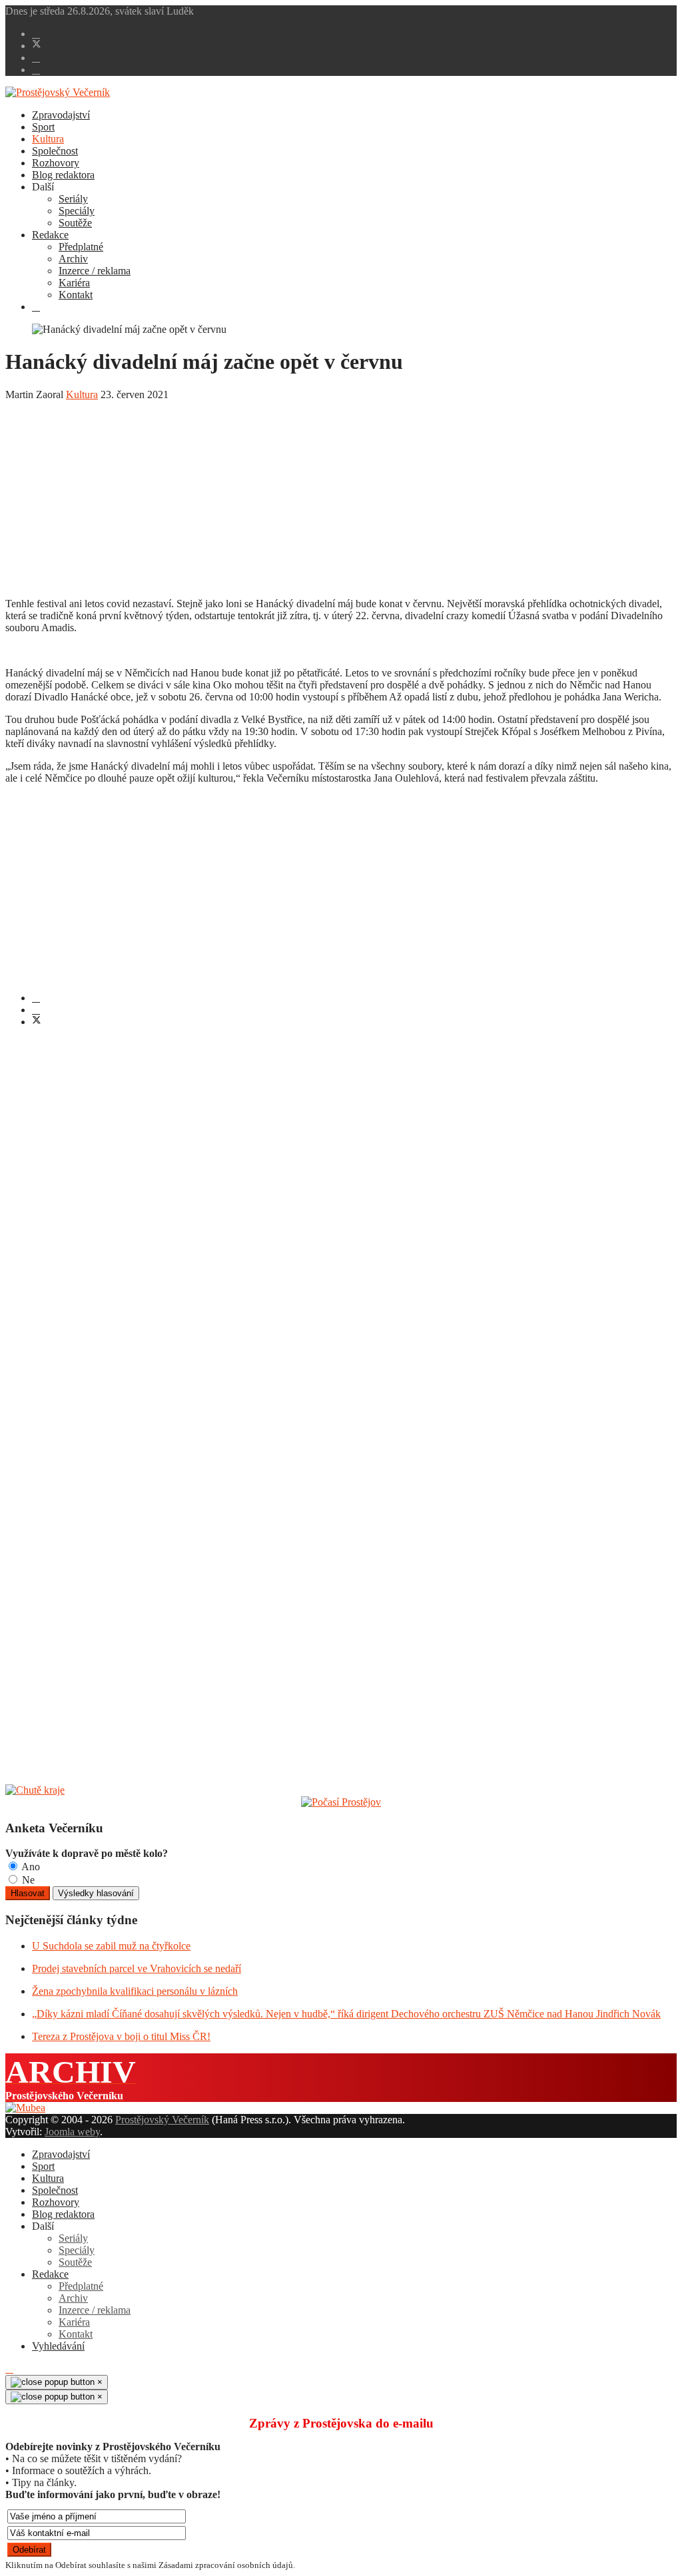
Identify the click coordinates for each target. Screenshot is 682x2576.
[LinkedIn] (36, 1010)
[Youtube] (36, 58)
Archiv (73, 259)
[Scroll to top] (9, 2369)
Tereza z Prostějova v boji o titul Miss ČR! (121, 2036)
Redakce (50, 235)
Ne (27, 1880)
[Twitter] (37, 46)
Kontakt (76, 295)
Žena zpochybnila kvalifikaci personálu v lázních (135, 1991)
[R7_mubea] (25, 2108)
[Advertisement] (341, 494)
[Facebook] (36, 34)
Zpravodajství (61, 115)
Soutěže (75, 223)
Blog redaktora (63, 175)
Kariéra (74, 283)
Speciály (77, 211)
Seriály (73, 199)
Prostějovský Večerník (162, 2120)
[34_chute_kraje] (35, 1790)
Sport (43, 127)
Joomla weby (72, 2132)
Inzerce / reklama (95, 271)
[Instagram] (36, 70)
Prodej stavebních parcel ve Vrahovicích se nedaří (137, 1968)
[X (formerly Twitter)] (37, 1022)
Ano (30, 1867)
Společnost (55, 151)
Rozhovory (56, 163)
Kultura (48, 139)
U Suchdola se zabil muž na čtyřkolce (111, 1946)
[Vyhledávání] (36, 307)
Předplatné (81, 247)
